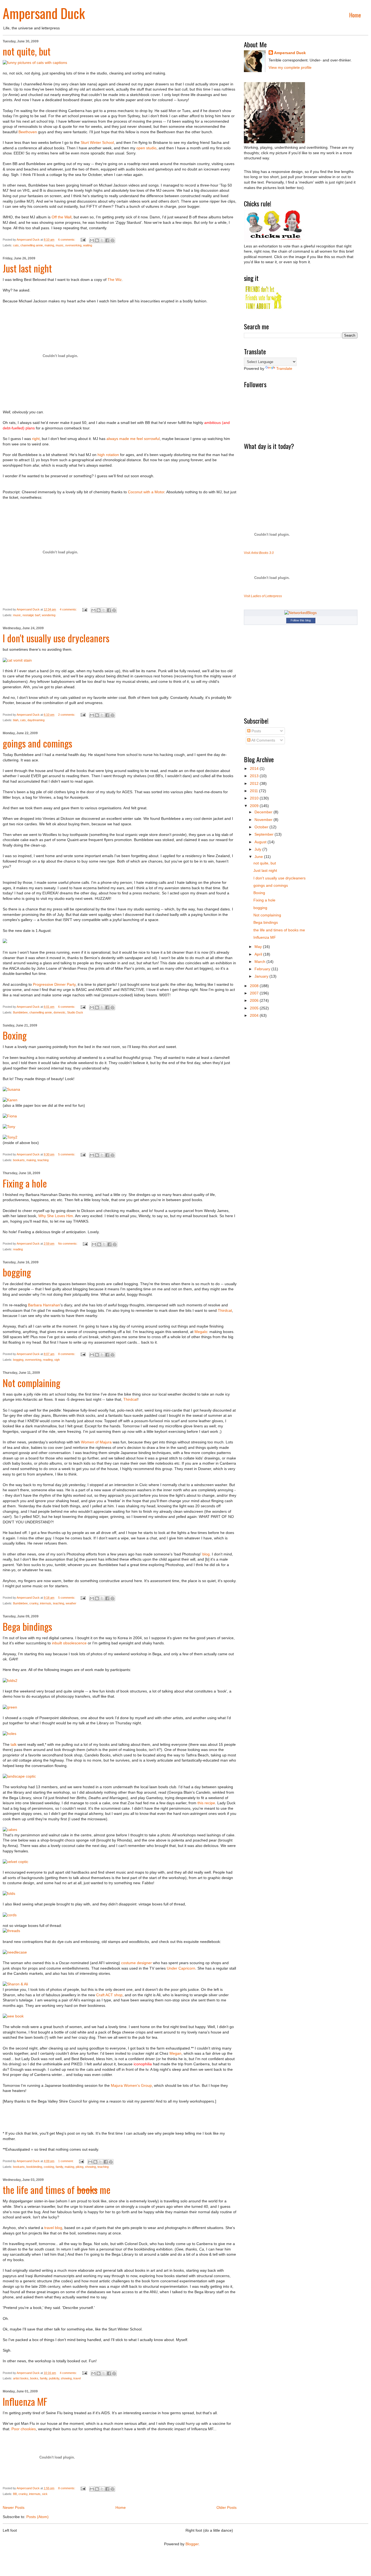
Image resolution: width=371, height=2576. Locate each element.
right (36, 439)
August (261, 842)
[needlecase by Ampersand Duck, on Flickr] (15, 1952)
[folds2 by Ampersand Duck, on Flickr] (10, 1681)
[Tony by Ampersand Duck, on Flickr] (9, 1127)
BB (15, 2494)
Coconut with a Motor (146, 492)
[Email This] (92, 240)
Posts (256, 731)
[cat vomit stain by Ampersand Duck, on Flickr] (17, 660)
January (262, 976)
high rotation (108, 455)
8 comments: (67, 1354)
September (265, 834)
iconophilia (143, 2064)
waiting (88, 245)
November (264, 820)
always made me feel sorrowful (133, 439)
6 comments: (67, 240)
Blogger (192, 2544)
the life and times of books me (279, 930)
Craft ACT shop (109, 1995)
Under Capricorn (181, 1968)
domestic (59, 1012)
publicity (54, 2378)
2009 (255, 806)
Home (355, 15)
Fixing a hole (25, 1183)
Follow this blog (301, 620)
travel (77, 2378)
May (259, 947)
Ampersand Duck (44, 13)
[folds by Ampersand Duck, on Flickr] (9, 1893)
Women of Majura (96, 1442)
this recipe (206, 1803)
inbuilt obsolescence (69, 1643)
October (262, 827)
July (258, 849)
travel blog (53, 2228)
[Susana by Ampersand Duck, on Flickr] (11, 1089)
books (34, 2378)
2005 (255, 1008)
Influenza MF (25, 2401)
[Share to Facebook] (107, 240)
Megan (175, 2053)
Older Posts (227, 2507)
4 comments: (69, 609)
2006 (255, 1000)
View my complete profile (290, 67)
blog (206, 1554)
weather (71, 1603)
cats (16, 245)
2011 (254, 791)
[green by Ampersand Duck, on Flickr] (10, 1707)
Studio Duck (75, 1012)
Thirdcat (225, 1310)
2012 (255, 783)
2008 (255, 986)
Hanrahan (51, 1305)
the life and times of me (57, 2189)
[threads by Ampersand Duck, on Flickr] (11, 1931)
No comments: (68, 1244)
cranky (34, 1603)
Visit (259, 553)
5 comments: (67, 1154)
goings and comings (37, 743)
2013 (255, 776)
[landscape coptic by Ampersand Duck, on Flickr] (19, 1776)
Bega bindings (27, 1626)
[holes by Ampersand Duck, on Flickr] (10, 1734)
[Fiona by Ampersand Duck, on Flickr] (10, 1116)
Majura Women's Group (131, 2085)
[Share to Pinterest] (112, 240)
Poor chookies (24, 2429)
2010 (255, 798)
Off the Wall (62, 217)
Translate (284, 368)
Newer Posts (14, 2507)
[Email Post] (83, 240)
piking (80, 2167)
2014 (255, 768)
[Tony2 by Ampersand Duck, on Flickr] (10, 1137)
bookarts (19, 1160)
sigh (57, 1360)
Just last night (27, 268)
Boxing (15, 1035)
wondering (49, 615)
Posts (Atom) (37, 2517)
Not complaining (32, 1383)
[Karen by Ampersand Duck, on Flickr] (10, 1100)
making (49, 245)
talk (14, 1744)
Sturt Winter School (97, 142)
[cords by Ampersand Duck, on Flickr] (10, 1915)
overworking (73, 245)
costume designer (136, 1963)
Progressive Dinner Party (54, 984)
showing (90, 2167)
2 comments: (67, 715)
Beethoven (28, 132)
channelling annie (32, 245)
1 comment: (66, 2161)
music (60, 245)
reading (18, 1249)
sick (45, 2494)
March (260, 962)
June (259, 857)
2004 (255, 1015)
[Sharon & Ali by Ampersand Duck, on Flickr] (15, 1984)
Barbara (35, 1305)
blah (16, 720)
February (263, 969)
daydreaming (36, 720)
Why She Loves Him (56, 1216)
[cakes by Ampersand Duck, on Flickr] (10, 1830)
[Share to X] (102, 240)
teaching (43, 1160)
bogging (17, 1272)
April (259, 954)
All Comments (263, 740)
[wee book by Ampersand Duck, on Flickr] (13, 2016)
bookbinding (34, 2167)
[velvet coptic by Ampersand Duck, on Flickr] (15, 1862)
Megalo (201, 1332)
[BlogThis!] (97, 240)
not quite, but (27, 51)
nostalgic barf (31, 615)
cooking (49, 2167)
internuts (46, 1603)
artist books (21, 2378)
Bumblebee (20, 1012)
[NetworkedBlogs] (301, 613)
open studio (146, 148)
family (59, 2167)
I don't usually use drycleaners (56, 638)
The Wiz (115, 280)
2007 (255, 993)
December (264, 812)
